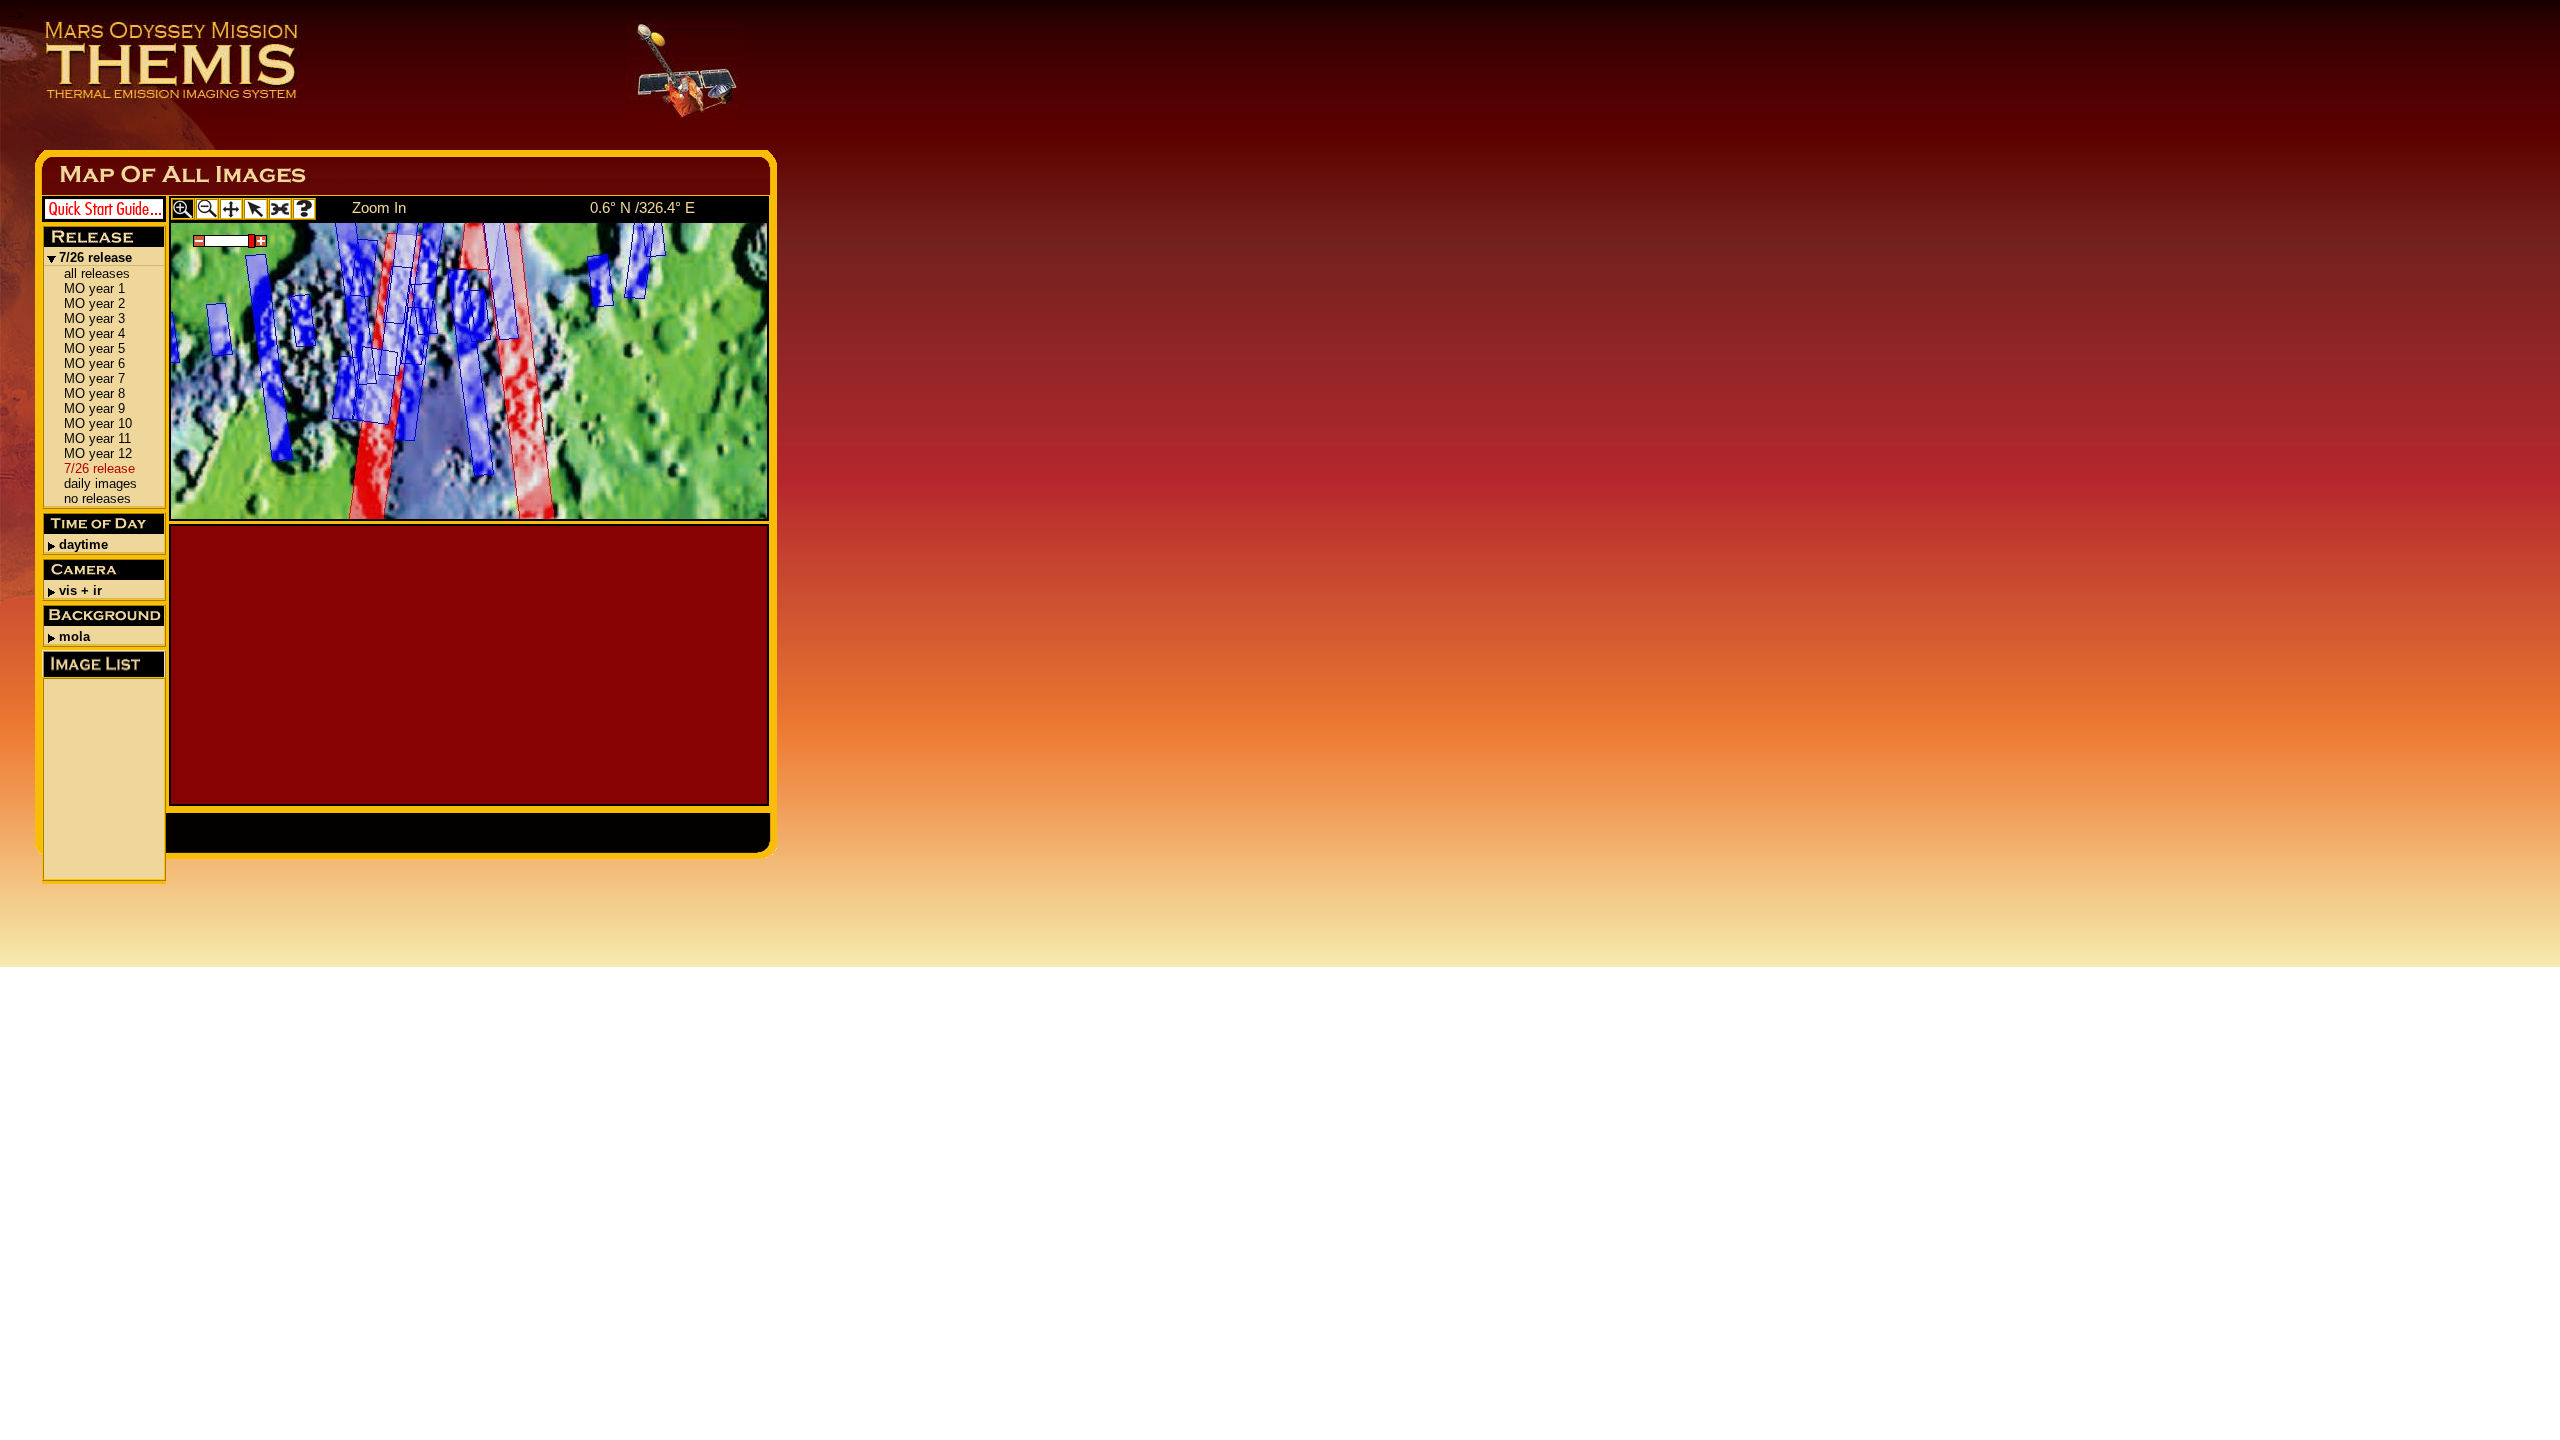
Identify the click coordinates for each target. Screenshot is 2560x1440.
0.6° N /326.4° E (642, 207)
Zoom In (379, 207)
